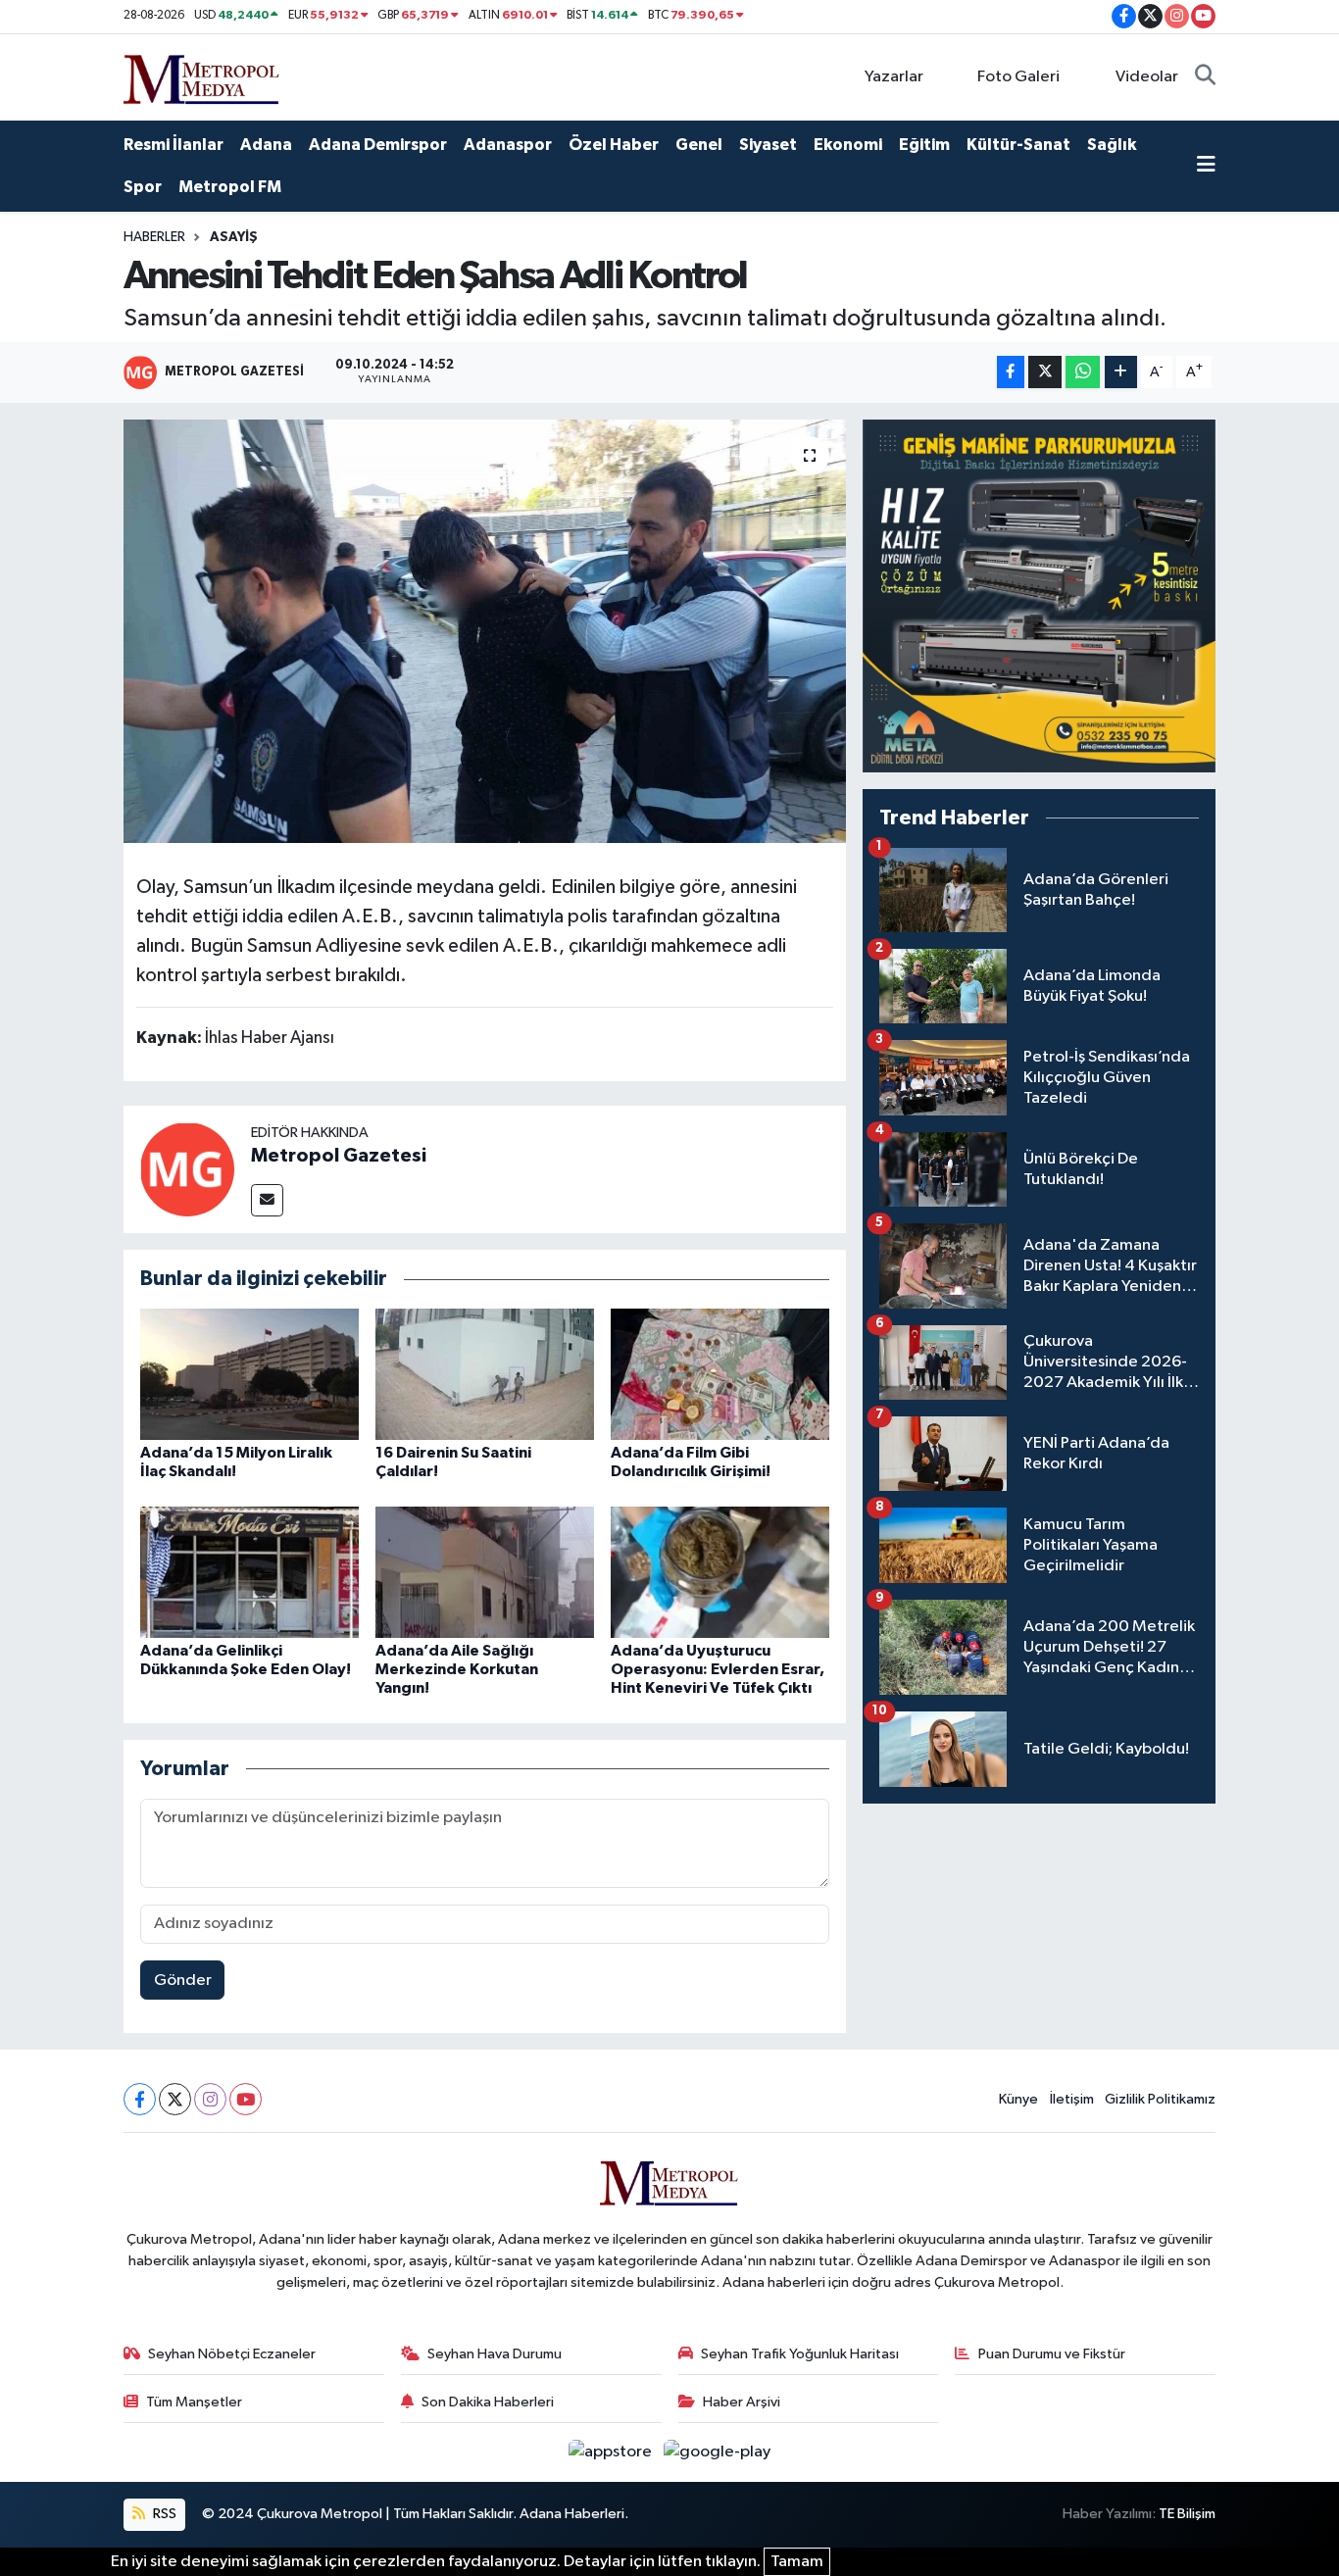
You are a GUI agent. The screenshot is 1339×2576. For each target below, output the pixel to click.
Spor (143, 187)
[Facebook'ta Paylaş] (1011, 372)
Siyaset (768, 145)
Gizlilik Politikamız (1160, 2099)
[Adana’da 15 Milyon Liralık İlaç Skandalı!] (249, 1374)
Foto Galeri (1018, 77)
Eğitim (924, 145)
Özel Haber (614, 145)
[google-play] (718, 2452)
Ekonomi (848, 145)
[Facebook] (140, 2099)
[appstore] (612, 2452)
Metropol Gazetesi (339, 1156)
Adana (266, 145)
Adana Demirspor (378, 145)
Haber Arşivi (742, 2402)
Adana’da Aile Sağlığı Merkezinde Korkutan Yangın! (457, 1669)
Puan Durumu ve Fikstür (1052, 2354)
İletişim (1072, 2099)
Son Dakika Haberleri (488, 2402)
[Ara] (1205, 77)
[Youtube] (246, 2099)
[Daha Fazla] (1121, 372)
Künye (1018, 2099)
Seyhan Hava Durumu (495, 2354)
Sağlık (1112, 145)
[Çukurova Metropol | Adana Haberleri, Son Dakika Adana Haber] (202, 76)
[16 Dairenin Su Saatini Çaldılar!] (485, 1374)
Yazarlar (894, 77)
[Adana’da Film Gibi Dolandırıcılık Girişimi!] (720, 1374)
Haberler (154, 237)
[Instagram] (210, 2099)
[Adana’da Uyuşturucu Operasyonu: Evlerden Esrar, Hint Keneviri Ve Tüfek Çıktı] (720, 1572)
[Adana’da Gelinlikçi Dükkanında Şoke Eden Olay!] (249, 1572)
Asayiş (234, 237)
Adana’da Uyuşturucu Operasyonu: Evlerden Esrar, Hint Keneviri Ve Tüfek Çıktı (718, 1669)
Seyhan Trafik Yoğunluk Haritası (800, 2354)
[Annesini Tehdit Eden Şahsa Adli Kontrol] (485, 631)
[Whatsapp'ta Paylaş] (1083, 372)
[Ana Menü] (1206, 167)
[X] (175, 2099)
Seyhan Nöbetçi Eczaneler (232, 2354)
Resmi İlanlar (174, 145)
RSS (163, 2514)
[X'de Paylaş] (1045, 372)
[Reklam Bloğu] (1039, 595)
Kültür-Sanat (1018, 145)
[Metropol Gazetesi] (187, 1169)
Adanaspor (508, 145)
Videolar (1147, 77)
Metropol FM (230, 187)
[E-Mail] (267, 1200)
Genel (699, 145)
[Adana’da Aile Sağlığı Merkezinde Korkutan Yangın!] (485, 1572)
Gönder (183, 1981)
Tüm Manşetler (194, 2402)
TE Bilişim (1187, 2514)
